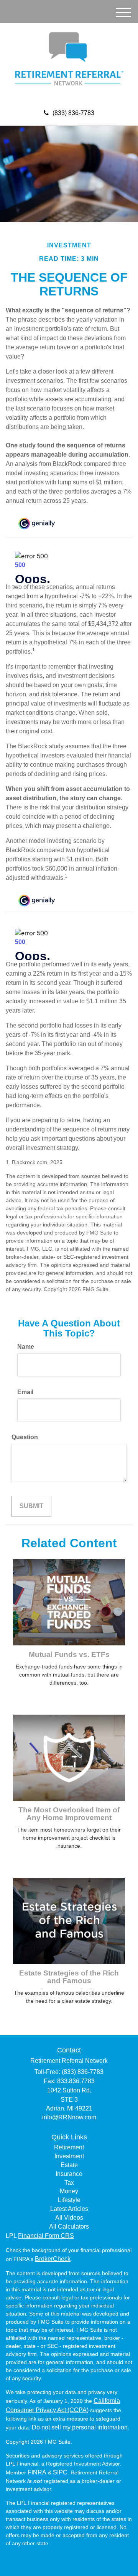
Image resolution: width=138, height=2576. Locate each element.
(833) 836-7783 (73, 113)
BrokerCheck (53, 2259)
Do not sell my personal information (80, 2427)
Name (26, 1347)
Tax (69, 2183)
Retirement (69, 2147)
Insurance (69, 2174)
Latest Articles (69, 2209)
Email (25, 1392)
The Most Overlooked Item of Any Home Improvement (69, 1814)
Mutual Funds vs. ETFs (69, 1654)
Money (69, 2191)
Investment (69, 2156)
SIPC (60, 2472)
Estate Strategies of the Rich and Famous (69, 1977)
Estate (69, 2165)
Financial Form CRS (46, 2236)
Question (25, 1437)
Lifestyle (69, 2200)
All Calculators (69, 2226)
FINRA (37, 2472)
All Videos (69, 2218)
